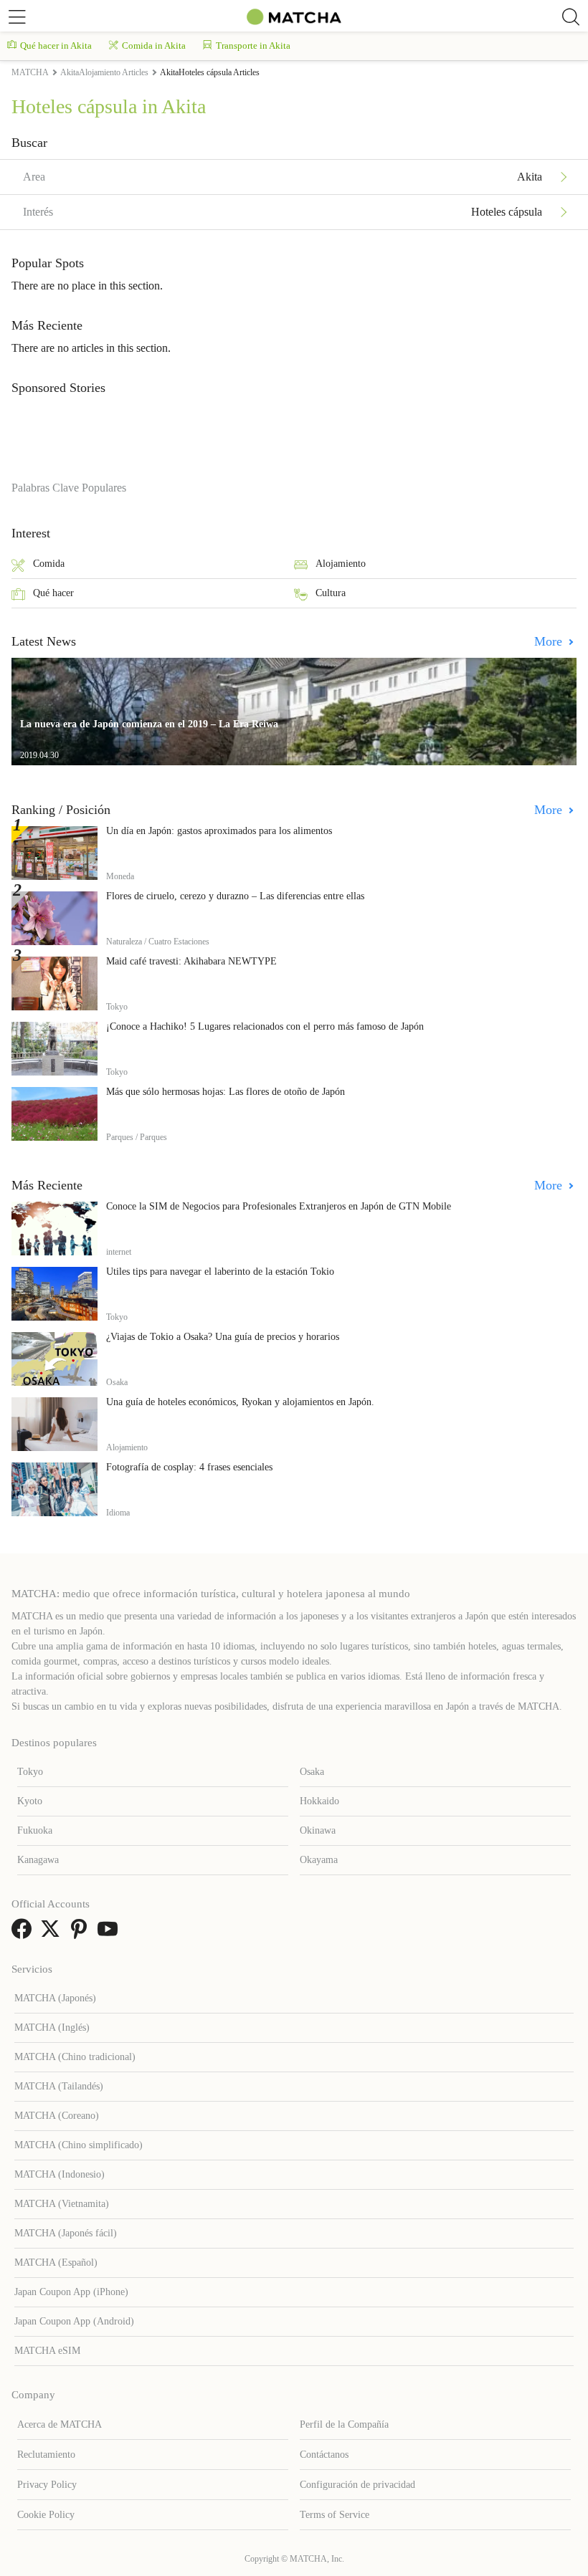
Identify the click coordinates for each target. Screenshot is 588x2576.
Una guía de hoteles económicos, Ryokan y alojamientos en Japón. (240, 1402)
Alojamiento (341, 564)
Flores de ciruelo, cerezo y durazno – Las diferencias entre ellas (235, 896)
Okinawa (318, 1830)
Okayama (319, 1860)
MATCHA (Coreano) (57, 2116)
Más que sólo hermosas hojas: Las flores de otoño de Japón (226, 1092)
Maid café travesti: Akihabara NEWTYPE (191, 961)
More (550, 641)
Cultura (331, 593)
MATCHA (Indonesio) (60, 2174)
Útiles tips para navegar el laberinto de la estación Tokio (220, 1272)
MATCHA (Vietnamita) (62, 2204)
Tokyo (30, 1772)
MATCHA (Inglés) (52, 2027)
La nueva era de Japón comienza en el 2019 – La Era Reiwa (149, 724)
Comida (49, 564)
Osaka (312, 1772)
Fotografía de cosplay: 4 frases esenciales (189, 1467)
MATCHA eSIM (47, 2351)
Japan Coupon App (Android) (74, 2321)
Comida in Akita (154, 46)
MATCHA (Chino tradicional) (75, 2057)
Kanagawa (38, 1860)
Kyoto (30, 1801)
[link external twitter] (53, 1934)
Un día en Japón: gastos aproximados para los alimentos (219, 831)
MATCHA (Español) (56, 2263)
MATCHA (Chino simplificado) (79, 2145)
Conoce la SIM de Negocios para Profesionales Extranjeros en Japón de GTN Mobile (279, 1206)
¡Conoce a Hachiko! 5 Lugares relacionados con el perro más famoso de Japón (265, 1026)
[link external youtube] (110, 1934)
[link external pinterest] (82, 1934)
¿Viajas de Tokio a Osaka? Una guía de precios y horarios (223, 1337)
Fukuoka (35, 1830)
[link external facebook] (24, 1934)
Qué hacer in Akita (56, 46)
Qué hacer (53, 593)
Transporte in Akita (253, 46)
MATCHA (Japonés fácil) (66, 2233)
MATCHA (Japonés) (55, 1998)
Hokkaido (319, 1801)
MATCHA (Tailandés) (59, 2086)
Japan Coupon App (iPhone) (71, 2292)
